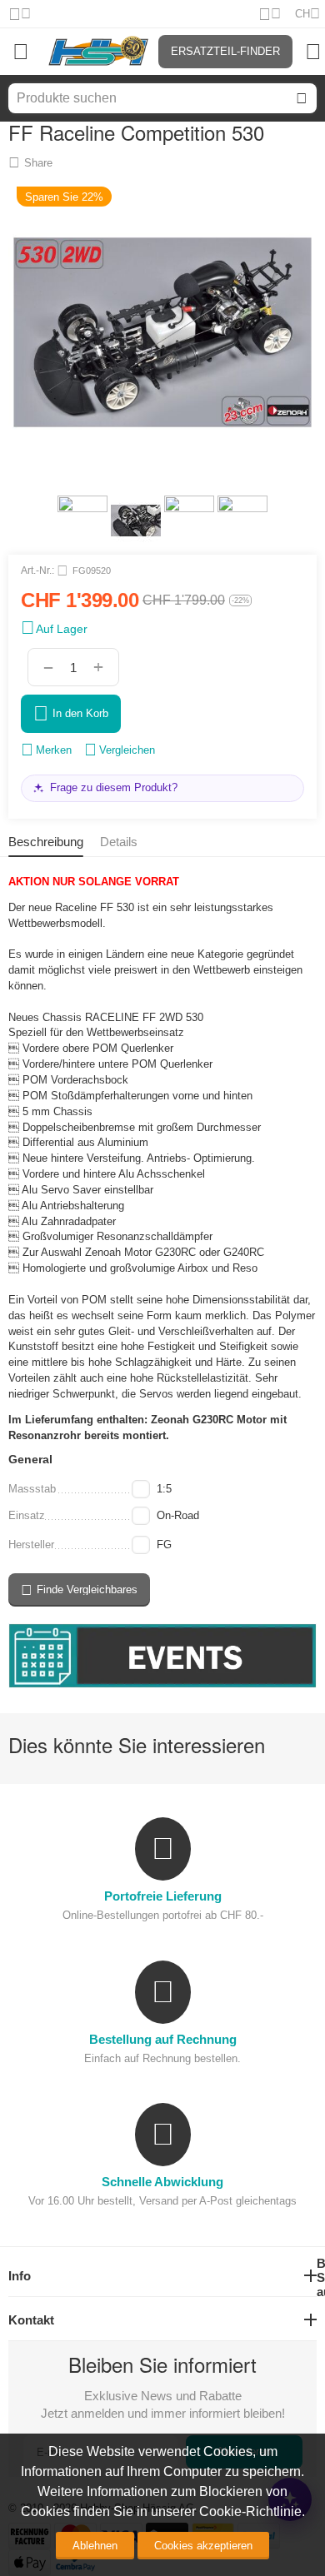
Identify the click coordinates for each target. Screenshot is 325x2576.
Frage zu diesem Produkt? (114, 787)
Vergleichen (127, 750)
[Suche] (302, 98)
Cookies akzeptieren (203, 2546)
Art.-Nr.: (37, 571)
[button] (30, 162)
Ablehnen (95, 2546)
